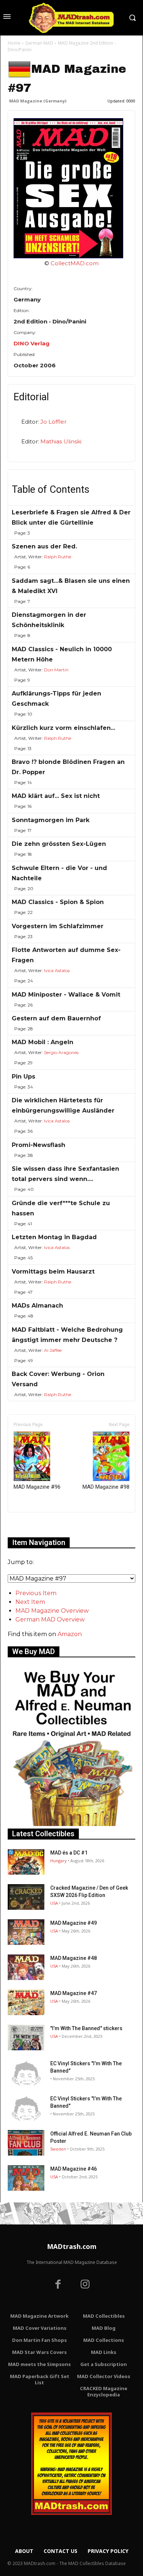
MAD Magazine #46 (74, 2169)
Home (14, 43)
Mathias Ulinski (61, 441)
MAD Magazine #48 (74, 1958)
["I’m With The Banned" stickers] (26, 2037)
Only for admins (33, 1525)
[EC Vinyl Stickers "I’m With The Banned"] (26, 2073)
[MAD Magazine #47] (26, 2002)
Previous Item (36, 1593)
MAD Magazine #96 (37, 1487)
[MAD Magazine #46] (26, 2178)
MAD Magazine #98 (106, 1487)
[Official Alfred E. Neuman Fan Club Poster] (26, 2143)
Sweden (58, 2149)
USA (54, 1903)
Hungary (58, 1861)
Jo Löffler (53, 422)
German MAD (39, 43)
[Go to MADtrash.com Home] (71, 18)
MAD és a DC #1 (69, 1853)
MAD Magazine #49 (74, 1923)
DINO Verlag (32, 343)
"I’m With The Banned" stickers (86, 2028)
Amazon (70, 1634)
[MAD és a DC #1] (26, 1862)
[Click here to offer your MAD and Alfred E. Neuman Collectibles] (71, 1824)
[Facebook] (58, 2285)
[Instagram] (85, 2285)
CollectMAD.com (75, 263)
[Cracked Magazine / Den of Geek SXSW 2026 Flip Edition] (26, 1897)
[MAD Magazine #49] (26, 1932)
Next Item (30, 1602)
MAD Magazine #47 (74, 1993)
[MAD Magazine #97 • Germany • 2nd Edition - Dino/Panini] (71, 188)
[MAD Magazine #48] (26, 1967)
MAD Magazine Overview (52, 1611)
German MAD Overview (50, 1619)
